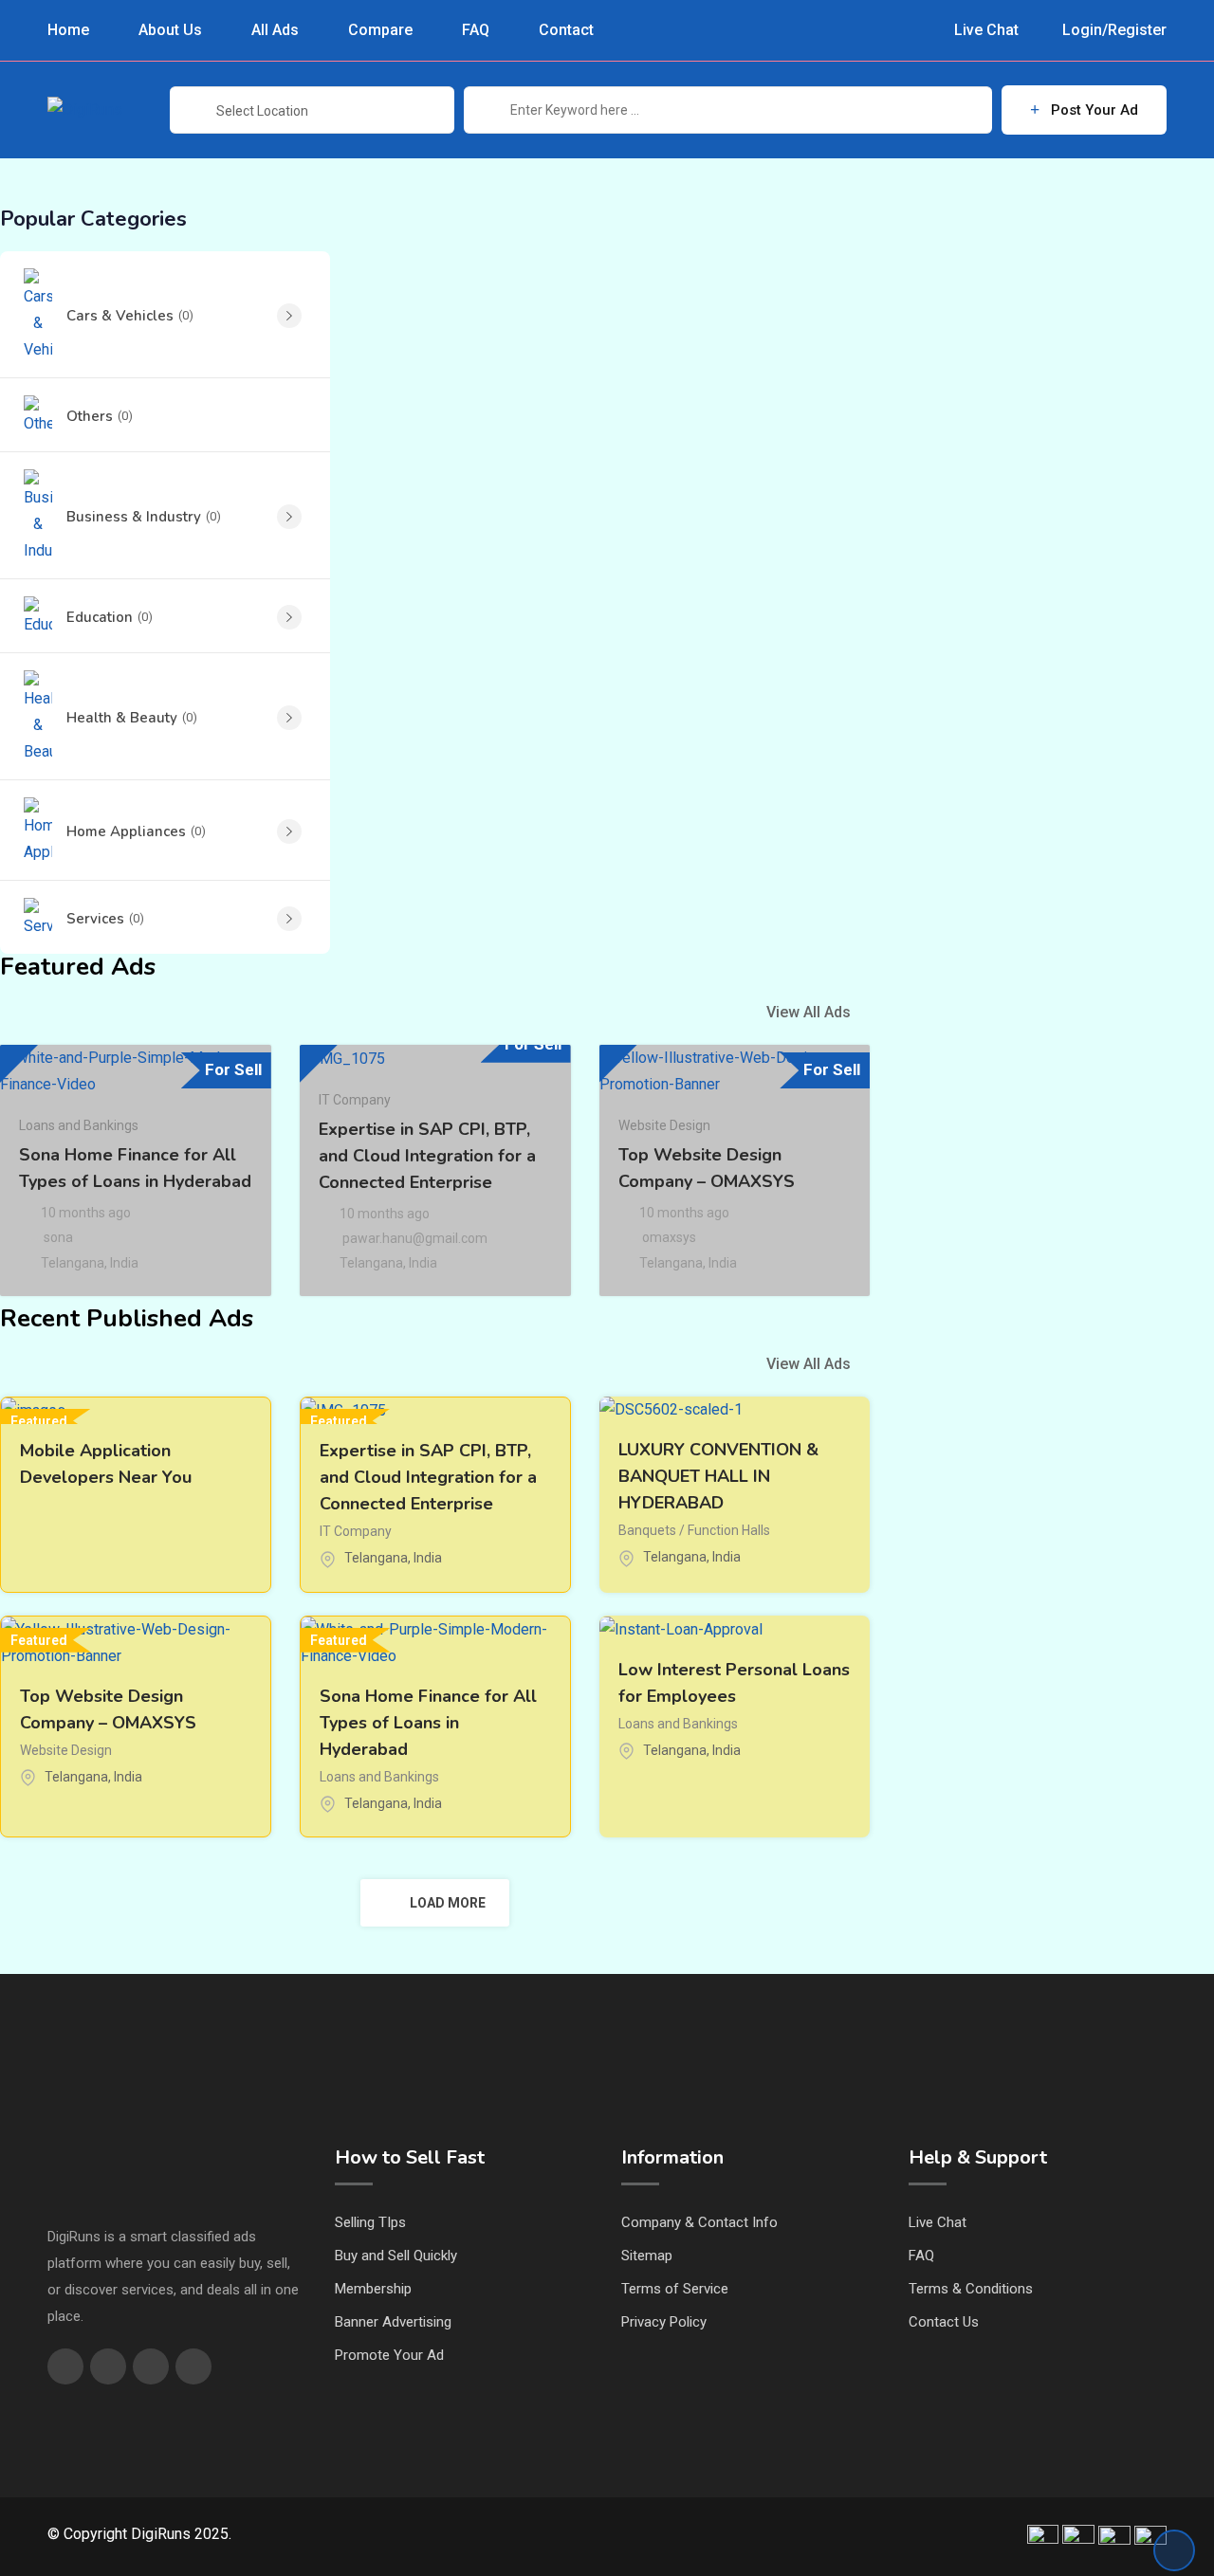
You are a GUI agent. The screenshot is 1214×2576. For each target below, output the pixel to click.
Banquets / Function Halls (694, 1530)
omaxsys (669, 1237)
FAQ (476, 30)
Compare (380, 30)
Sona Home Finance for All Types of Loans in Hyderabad (428, 1723)
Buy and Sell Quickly (396, 2256)
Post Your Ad (1094, 110)
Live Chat (984, 30)
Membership (373, 2289)
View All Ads (809, 1012)
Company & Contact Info (699, 2222)
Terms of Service (675, 2289)
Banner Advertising (393, 2322)
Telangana (73, 1263)
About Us (170, 30)
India (124, 1263)
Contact (566, 30)
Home (68, 30)
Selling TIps (370, 2222)
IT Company (355, 1100)
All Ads (275, 30)
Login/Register (1113, 30)
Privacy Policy (664, 2322)
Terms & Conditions (971, 2289)
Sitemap (647, 2256)
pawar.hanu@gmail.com (415, 1238)
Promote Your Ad (389, 2355)
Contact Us (944, 2322)
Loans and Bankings (79, 1125)
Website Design (664, 1125)
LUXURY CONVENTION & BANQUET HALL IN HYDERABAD (718, 1476)
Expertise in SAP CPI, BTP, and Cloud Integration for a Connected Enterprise (427, 1156)
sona (58, 1237)
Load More (448, 1903)
